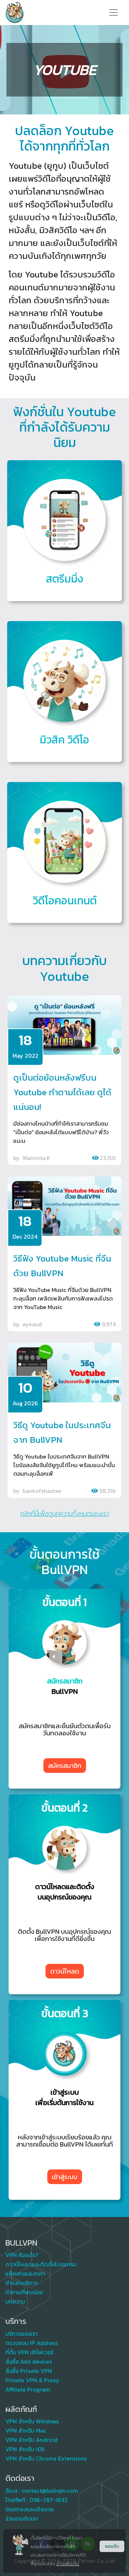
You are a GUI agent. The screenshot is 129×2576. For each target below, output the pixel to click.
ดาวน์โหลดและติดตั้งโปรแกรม (41, 2264)
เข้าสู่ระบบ (65, 2177)
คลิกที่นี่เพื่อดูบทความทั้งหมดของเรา (65, 1514)
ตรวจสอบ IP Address (32, 2343)
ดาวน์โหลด (65, 1971)
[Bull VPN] (15, 13)
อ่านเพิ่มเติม (68, 2564)
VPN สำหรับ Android (32, 2440)
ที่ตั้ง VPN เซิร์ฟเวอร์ (29, 2352)
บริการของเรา (21, 2334)
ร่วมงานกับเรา (22, 2518)
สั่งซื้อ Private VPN (29, 2371)
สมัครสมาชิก (65, 1766)
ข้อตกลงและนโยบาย (30, 2509)
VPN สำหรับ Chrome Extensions (46, 2458)
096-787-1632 (49, 2500)
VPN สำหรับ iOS (25, 2449)
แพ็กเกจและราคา (25, 2273)
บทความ (15, 2301)
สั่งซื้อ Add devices (29, 2361)
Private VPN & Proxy (32, 2380)
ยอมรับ (112, 2546)
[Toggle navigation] (114, 13)
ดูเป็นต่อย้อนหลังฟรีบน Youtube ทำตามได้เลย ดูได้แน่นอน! (62, 1092)
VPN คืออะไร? (22, 2255)
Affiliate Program (28, 2389)
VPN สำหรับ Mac (26, 2430)
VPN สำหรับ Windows (32, 2421)
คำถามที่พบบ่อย (24, 2292)
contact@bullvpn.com (50, 2491)
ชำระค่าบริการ (21, 2283)
